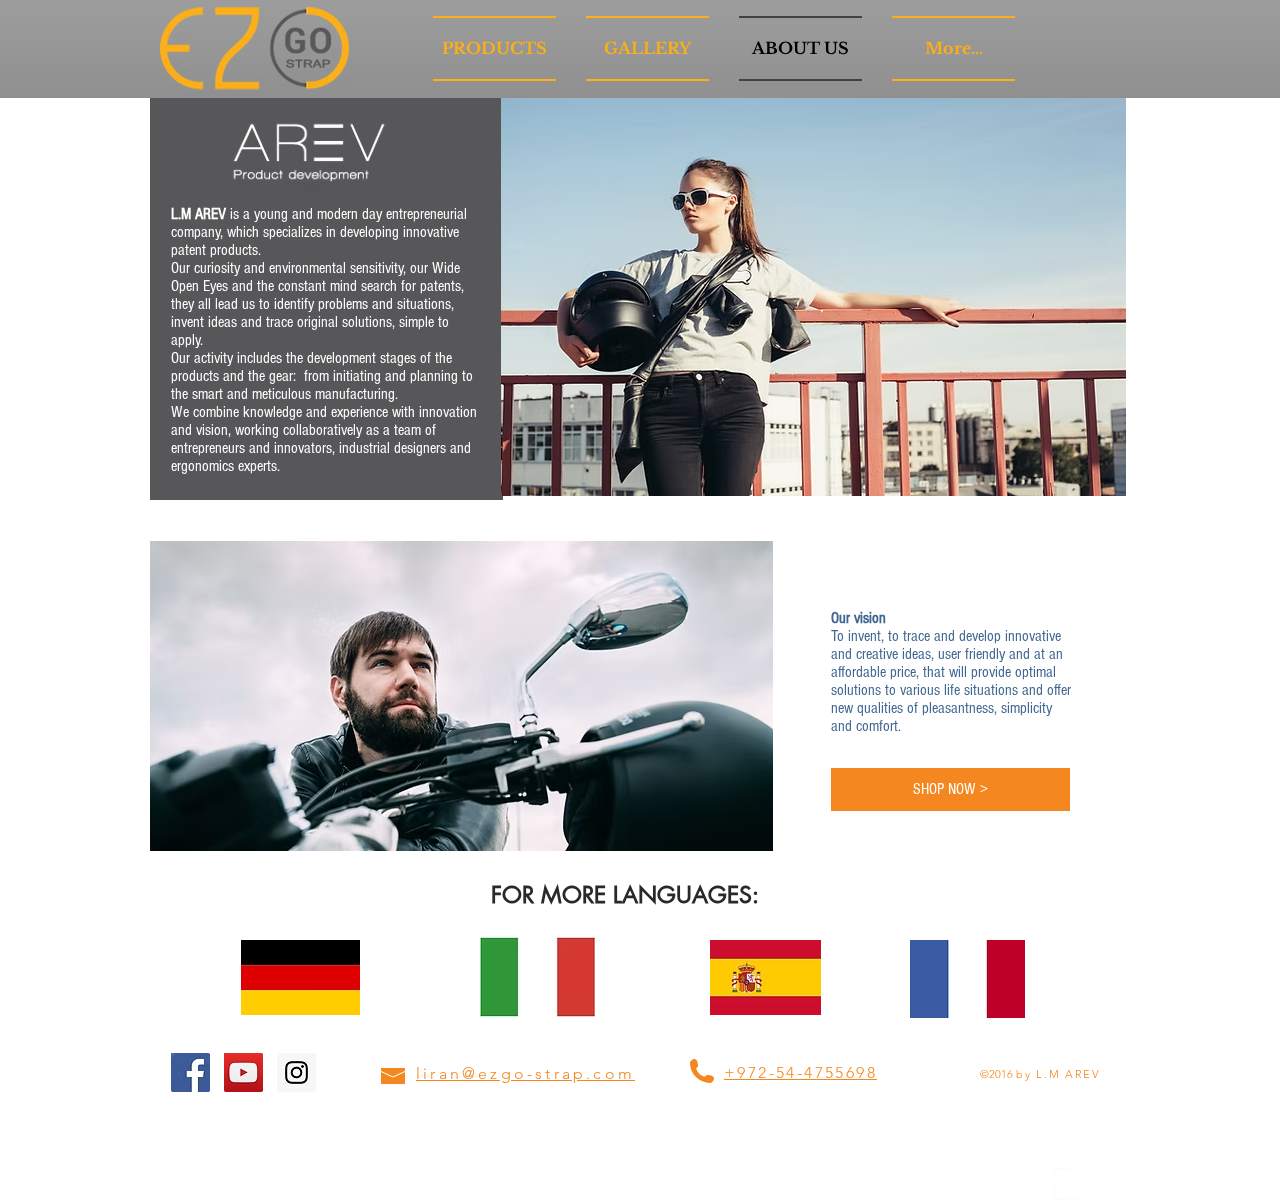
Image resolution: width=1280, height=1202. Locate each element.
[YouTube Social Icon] (243, 1072)
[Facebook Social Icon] (190, 1072)
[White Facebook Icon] (1036, 1184)
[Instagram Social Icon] (296, 1072)
